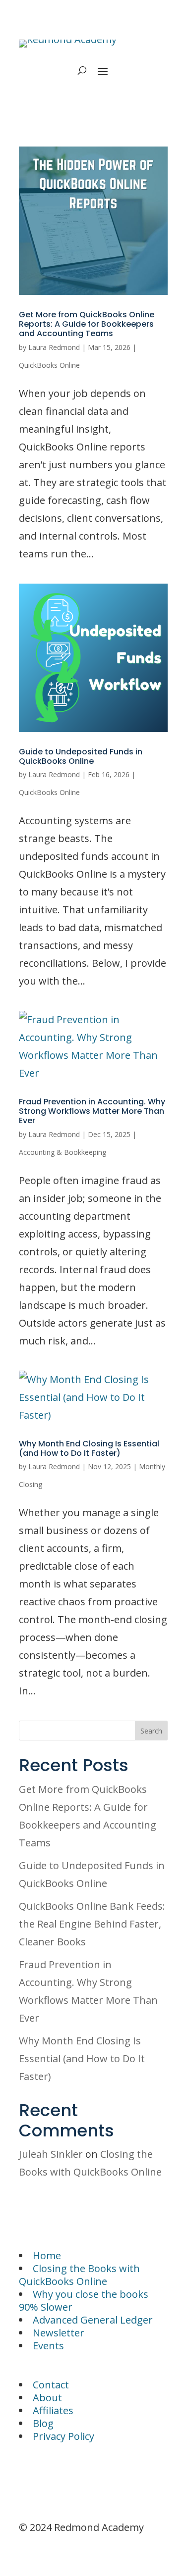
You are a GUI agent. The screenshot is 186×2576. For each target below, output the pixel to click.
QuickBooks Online (49, 365)
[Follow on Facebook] (27, 2477)
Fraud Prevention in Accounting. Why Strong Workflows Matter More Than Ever (92, 1111)
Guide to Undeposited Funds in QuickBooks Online (81, 756)
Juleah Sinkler (51, 2154)
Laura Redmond (54, 347)
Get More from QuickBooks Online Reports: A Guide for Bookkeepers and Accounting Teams (87, 324)
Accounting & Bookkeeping (62, 1152)
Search (151, 1731)
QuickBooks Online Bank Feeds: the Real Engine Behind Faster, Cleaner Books (92, 1924)
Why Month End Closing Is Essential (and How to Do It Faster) (89, 1448)
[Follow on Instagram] (47, 2477)
